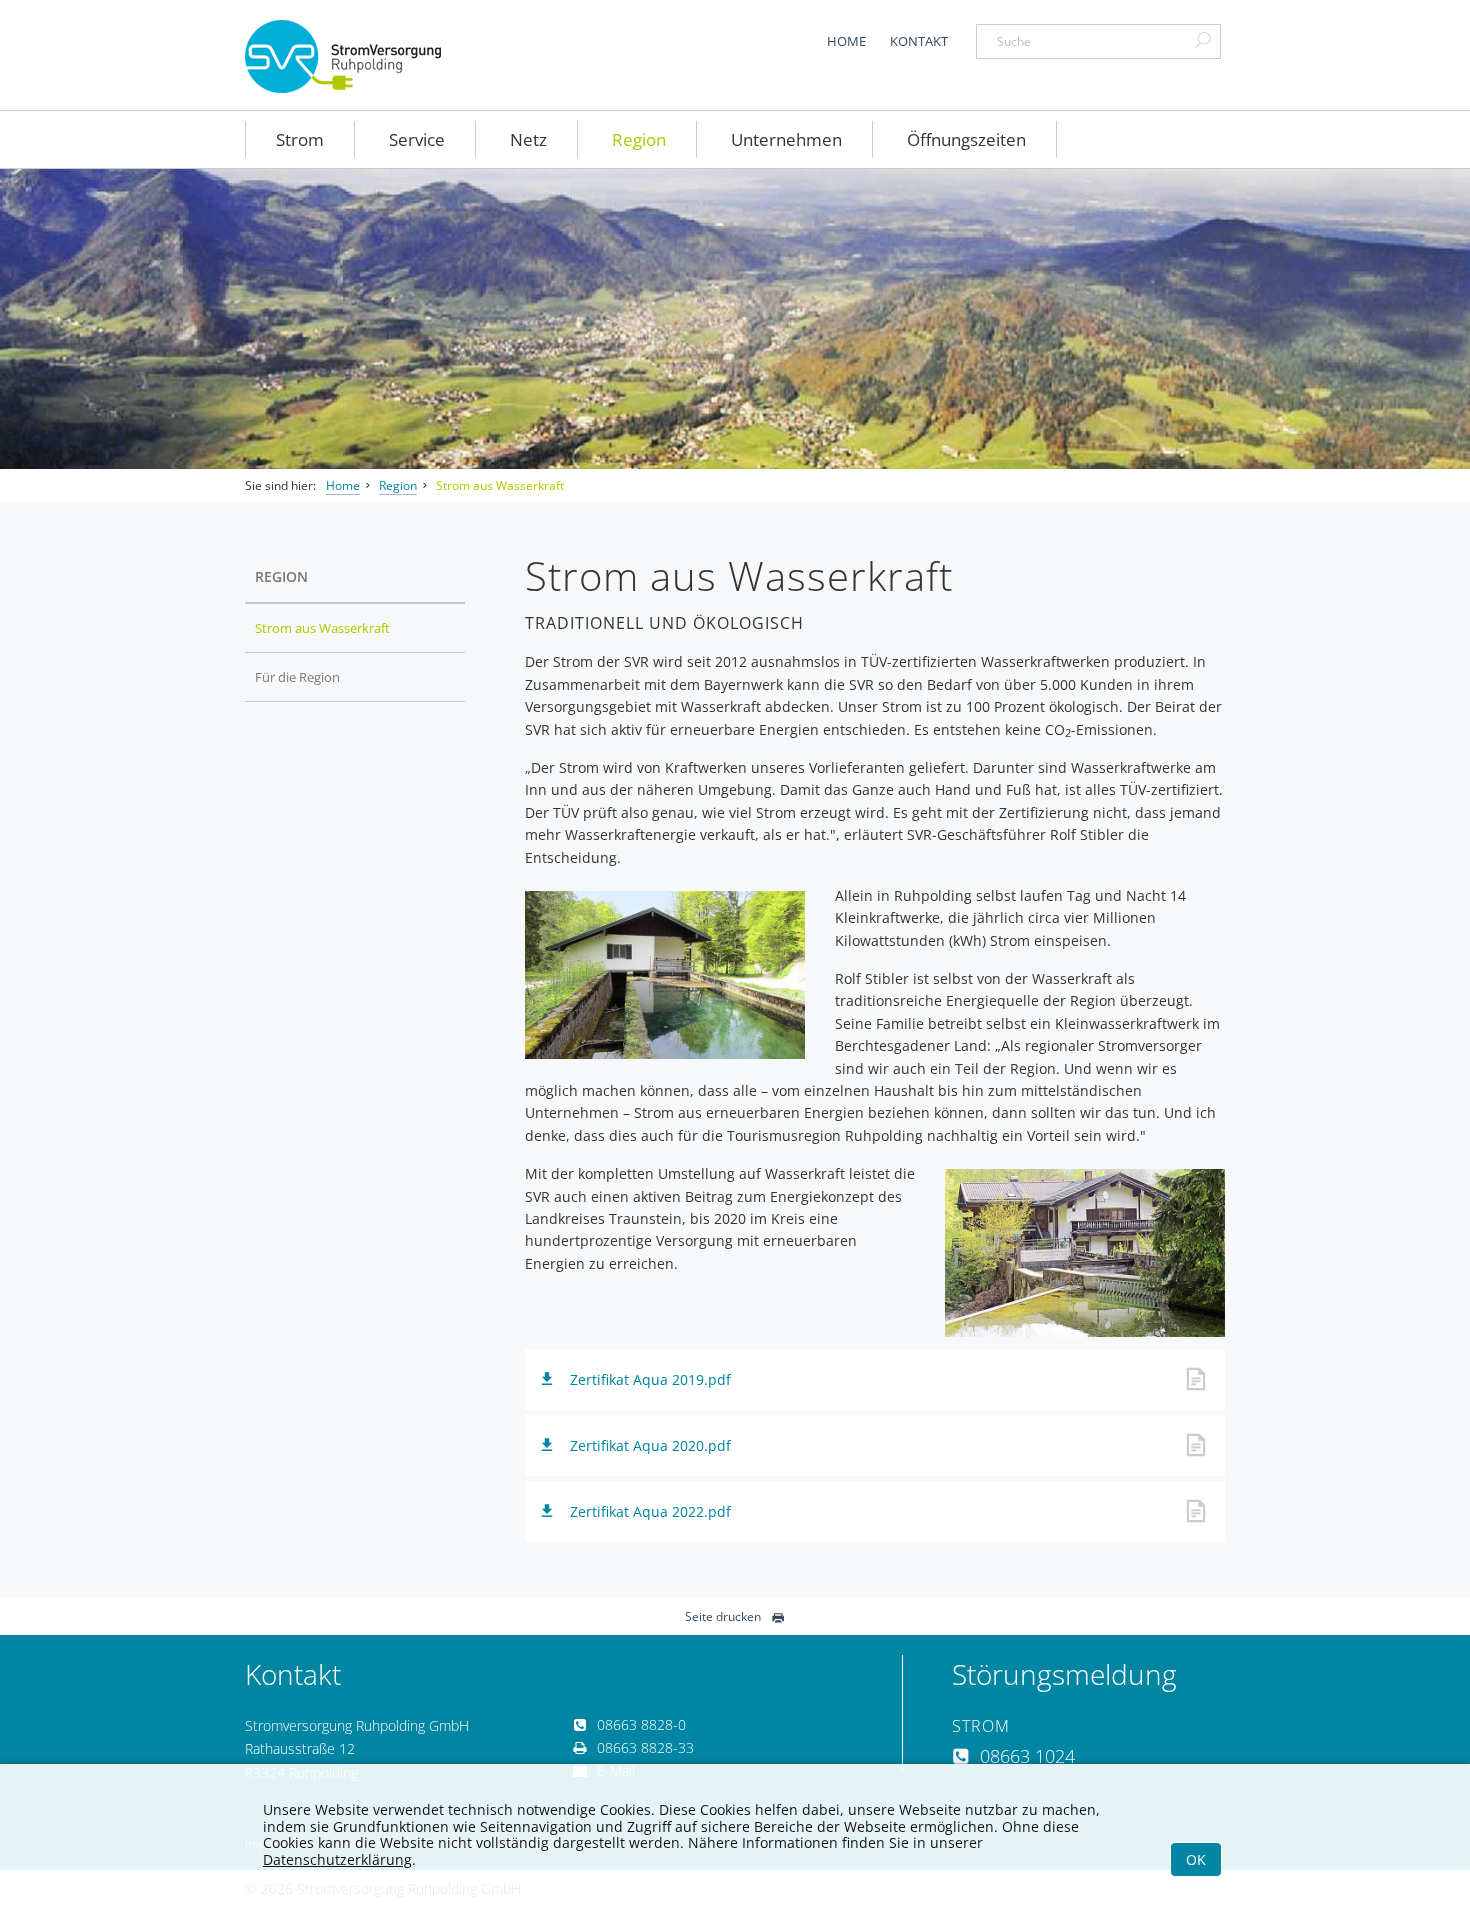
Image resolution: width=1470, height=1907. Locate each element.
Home (846, 41)
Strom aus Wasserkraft (500, 485)
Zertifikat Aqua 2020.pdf (650, 1445)
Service (417, 139)
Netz (528, 139)
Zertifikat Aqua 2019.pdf (650, 1379)
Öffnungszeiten (966, 139)
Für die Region (297, 677)
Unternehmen (786, 139)
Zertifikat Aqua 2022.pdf (650, 1511)
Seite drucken (723, 1616)
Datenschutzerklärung (337, 1859)
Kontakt (919, 41)
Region (639, 139)
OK (1196, 1859)
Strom (300, 139)
